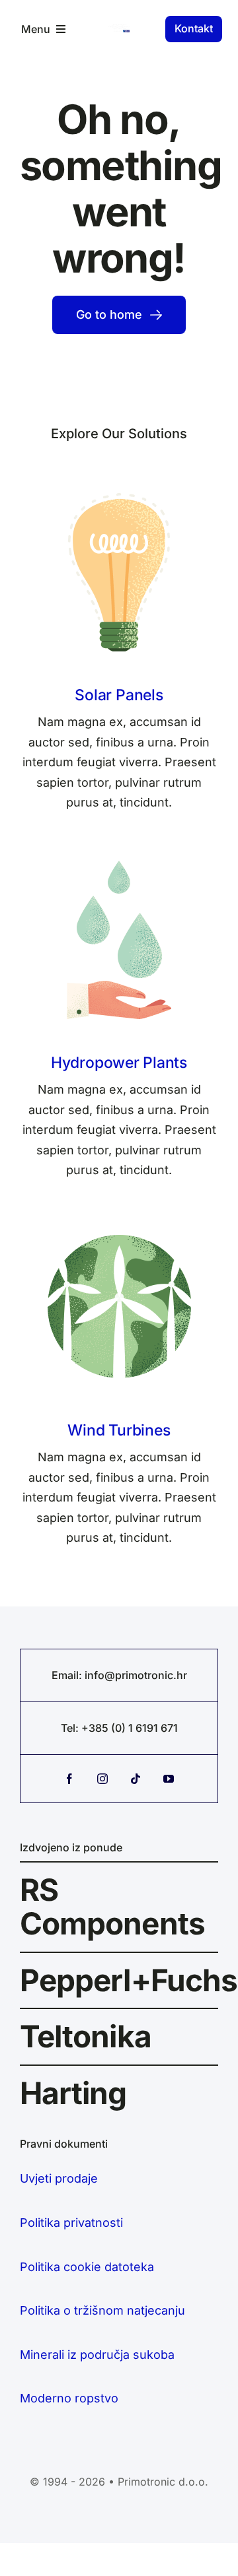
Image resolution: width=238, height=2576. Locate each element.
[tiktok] (136, 1779)
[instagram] (102, 1779)
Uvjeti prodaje (59, 2178)
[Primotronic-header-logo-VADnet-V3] (119, 29)
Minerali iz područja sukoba (97, 2355)
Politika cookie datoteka (87, 2267)
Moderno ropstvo (69, 2398)
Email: (68, 1675)
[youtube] (169, 1779)
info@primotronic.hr (136, 1675)
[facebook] (69, 1779)
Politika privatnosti (71, 2223)
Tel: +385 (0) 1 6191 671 (119, 1728)
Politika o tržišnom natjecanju (102, 2310)
